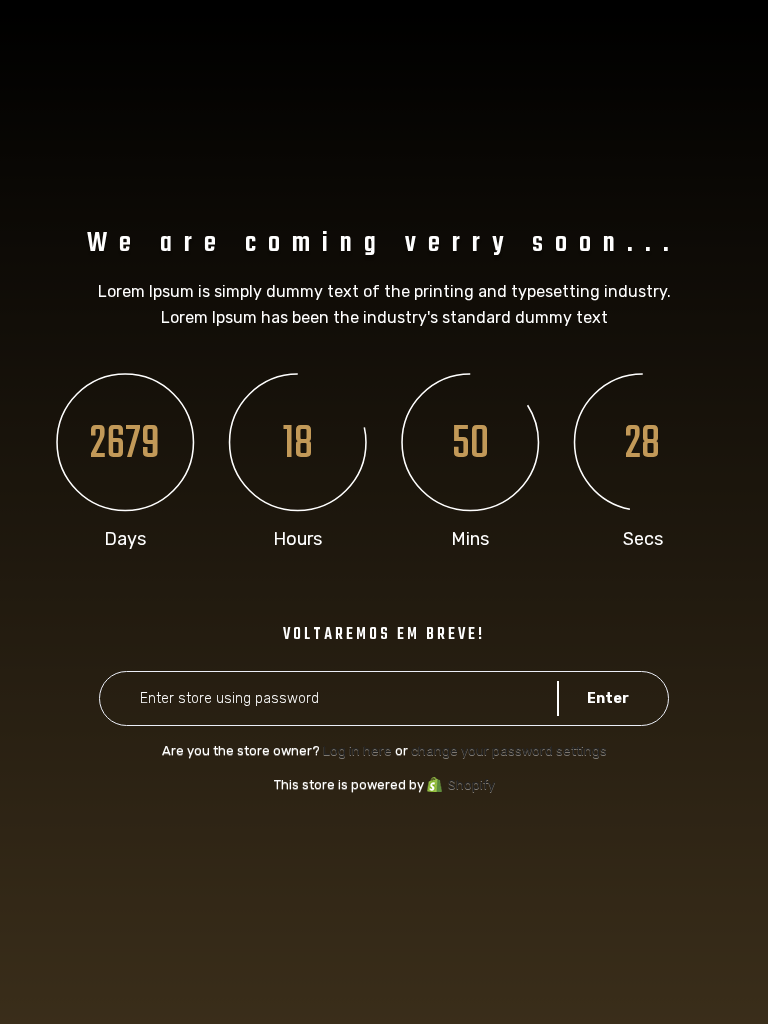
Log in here (357, 750)
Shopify (471, 784)
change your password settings (509, 750)
